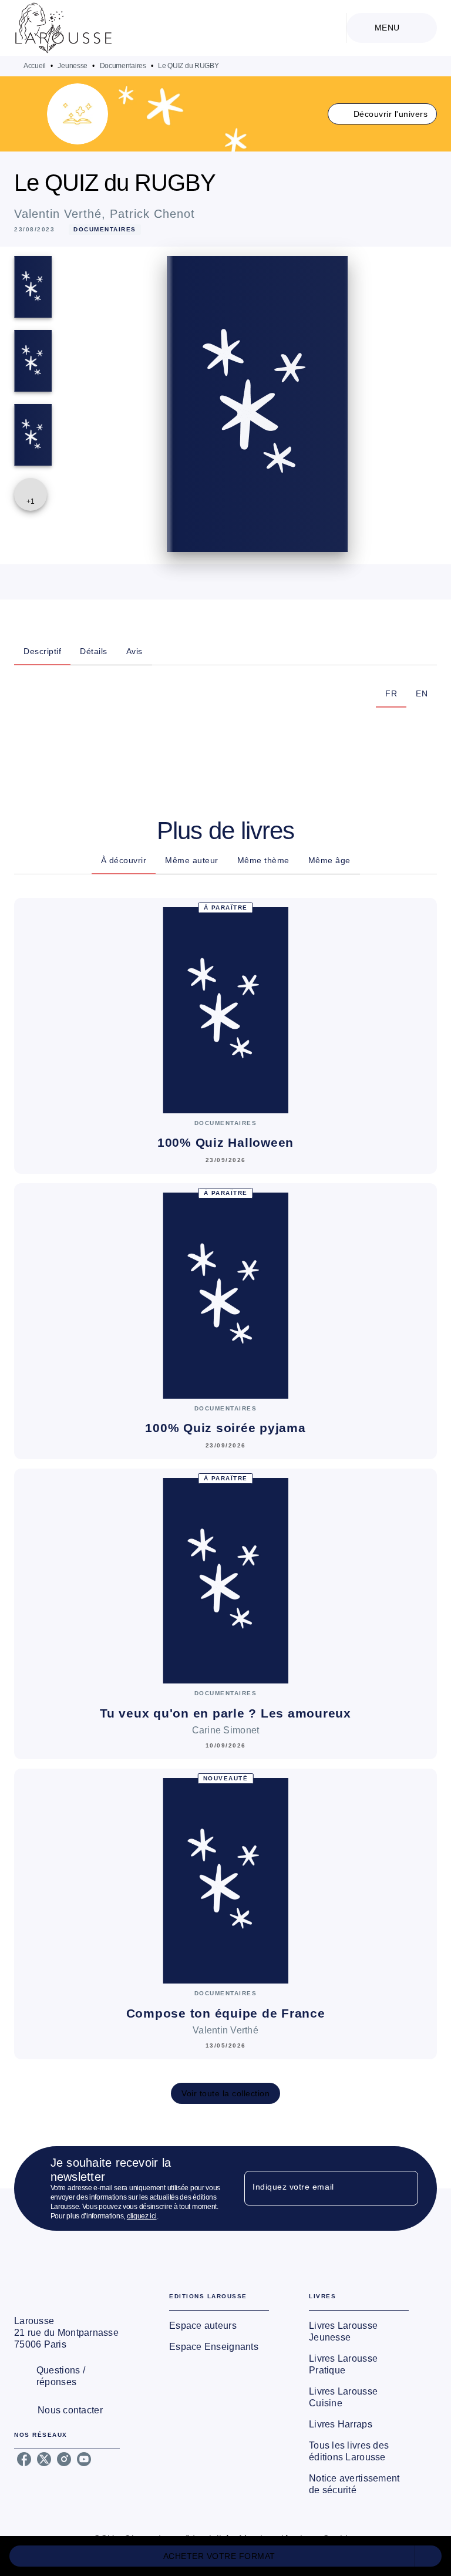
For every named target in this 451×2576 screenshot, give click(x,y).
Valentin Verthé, (62, 214)
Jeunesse (73, 66)
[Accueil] (63, 28)
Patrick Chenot (152, 214)
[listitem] (24, 2459)
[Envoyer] (404, 2188)
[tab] (42, 651)
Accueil (35, 66)
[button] (383, 114)
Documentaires (123, 66)
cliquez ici (142, 2216)
